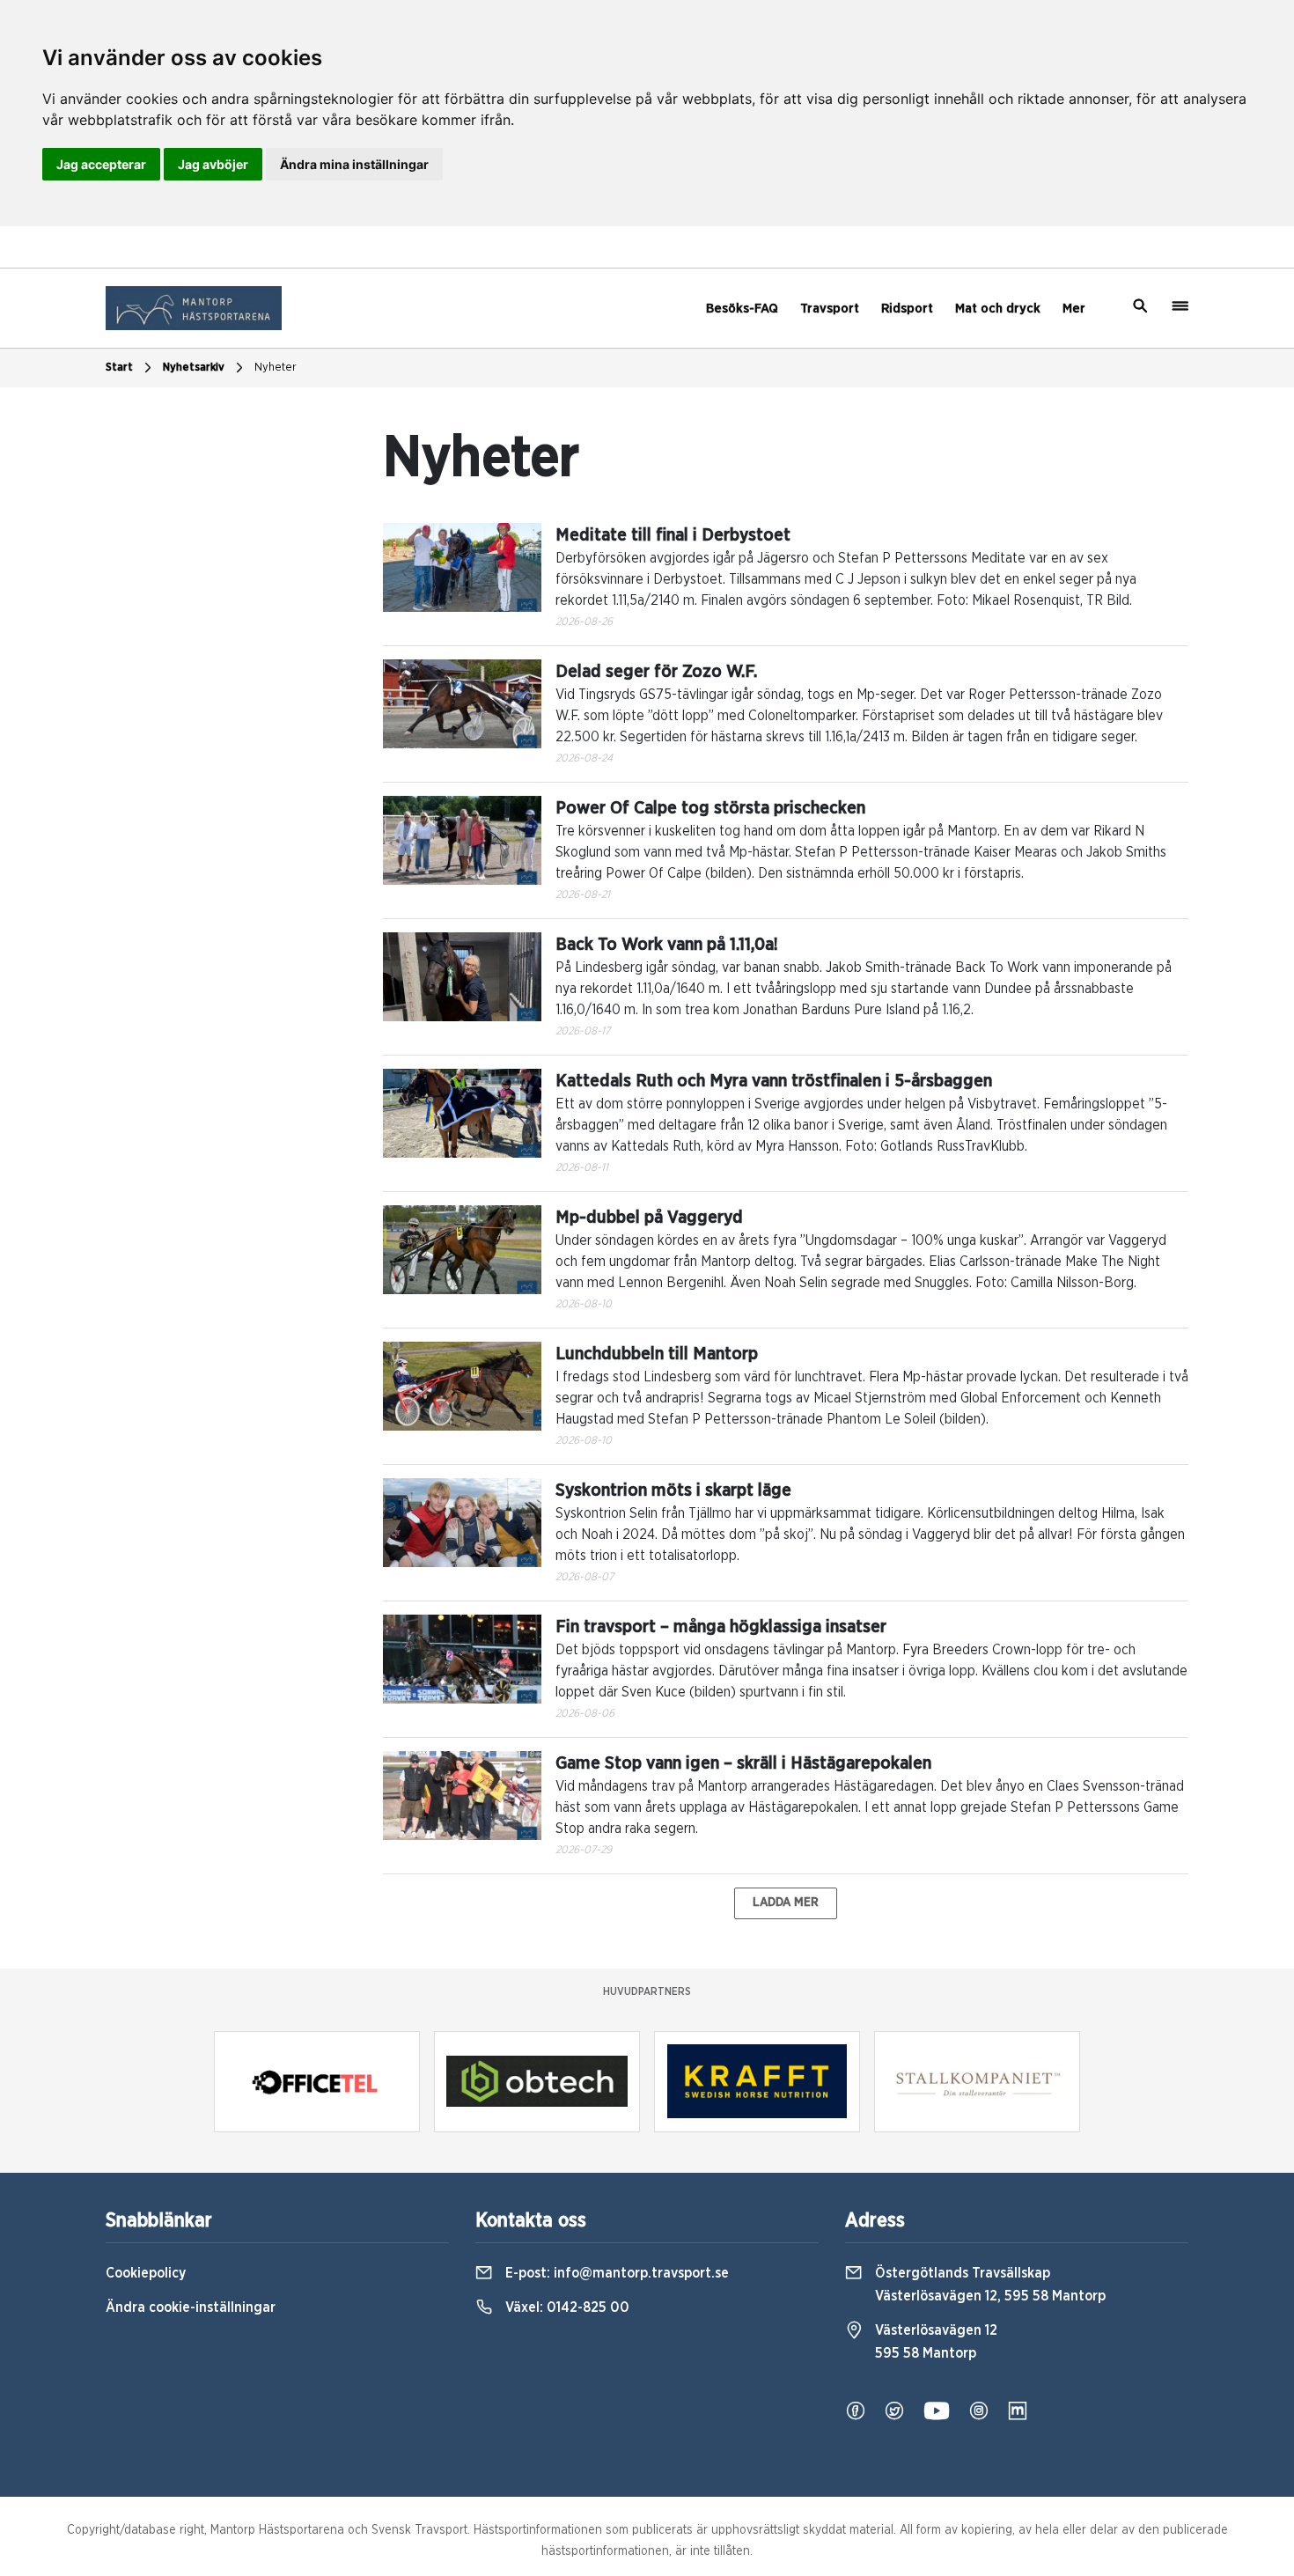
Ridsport (907, 309)
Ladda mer (786, 1903)
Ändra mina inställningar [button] (354, 164)
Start (119, 368)
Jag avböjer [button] (213, 164)
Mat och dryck (998, 309)
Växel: (566, 2307)
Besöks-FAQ (742, 309)
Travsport (830, 309)
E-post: (615, 2273)
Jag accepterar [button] (101, 164)
